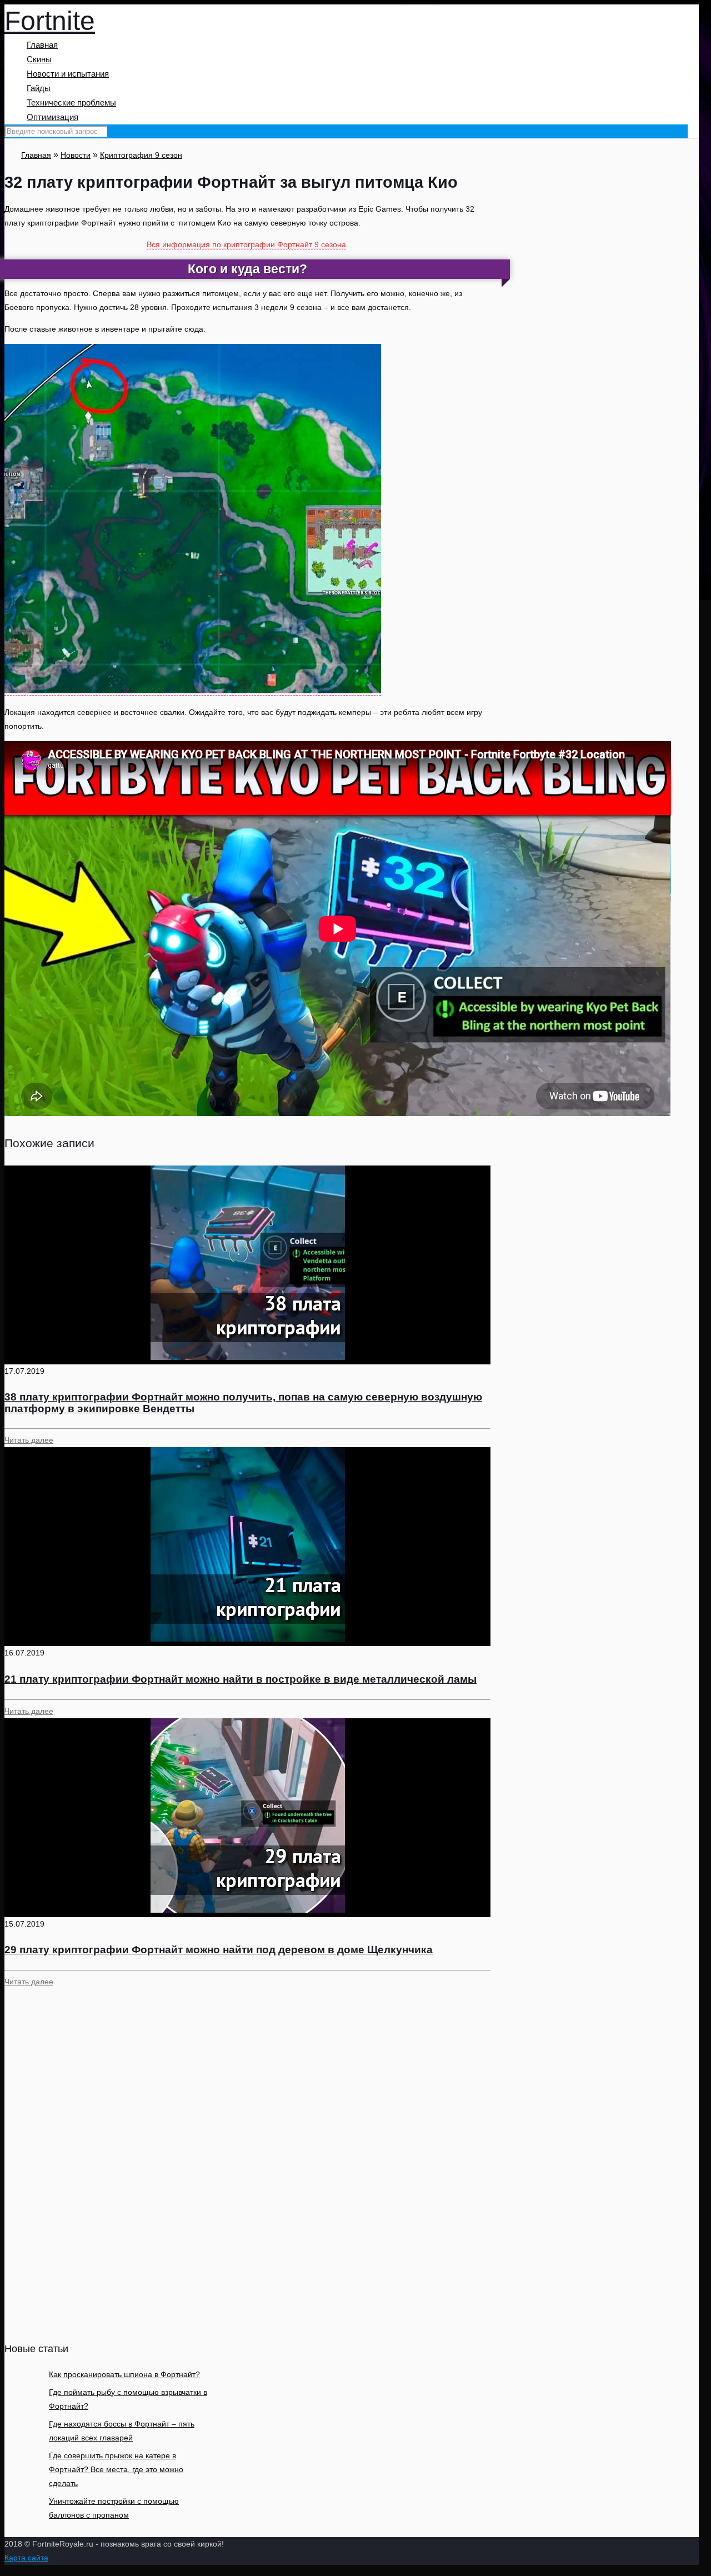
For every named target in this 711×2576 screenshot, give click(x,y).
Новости (76, 155)
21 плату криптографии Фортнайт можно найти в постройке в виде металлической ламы (241, 1679)
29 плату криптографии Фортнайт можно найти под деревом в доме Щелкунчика (219, 1950)
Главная (36, 155)
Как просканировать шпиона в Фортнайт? (124, 2374)
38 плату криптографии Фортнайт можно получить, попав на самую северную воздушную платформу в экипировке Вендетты (243, 1403)
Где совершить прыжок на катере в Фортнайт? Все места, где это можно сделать (116, 2469)
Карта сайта (26, 2558)
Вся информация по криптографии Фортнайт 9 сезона (246, 244)
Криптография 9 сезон (141, 155)
